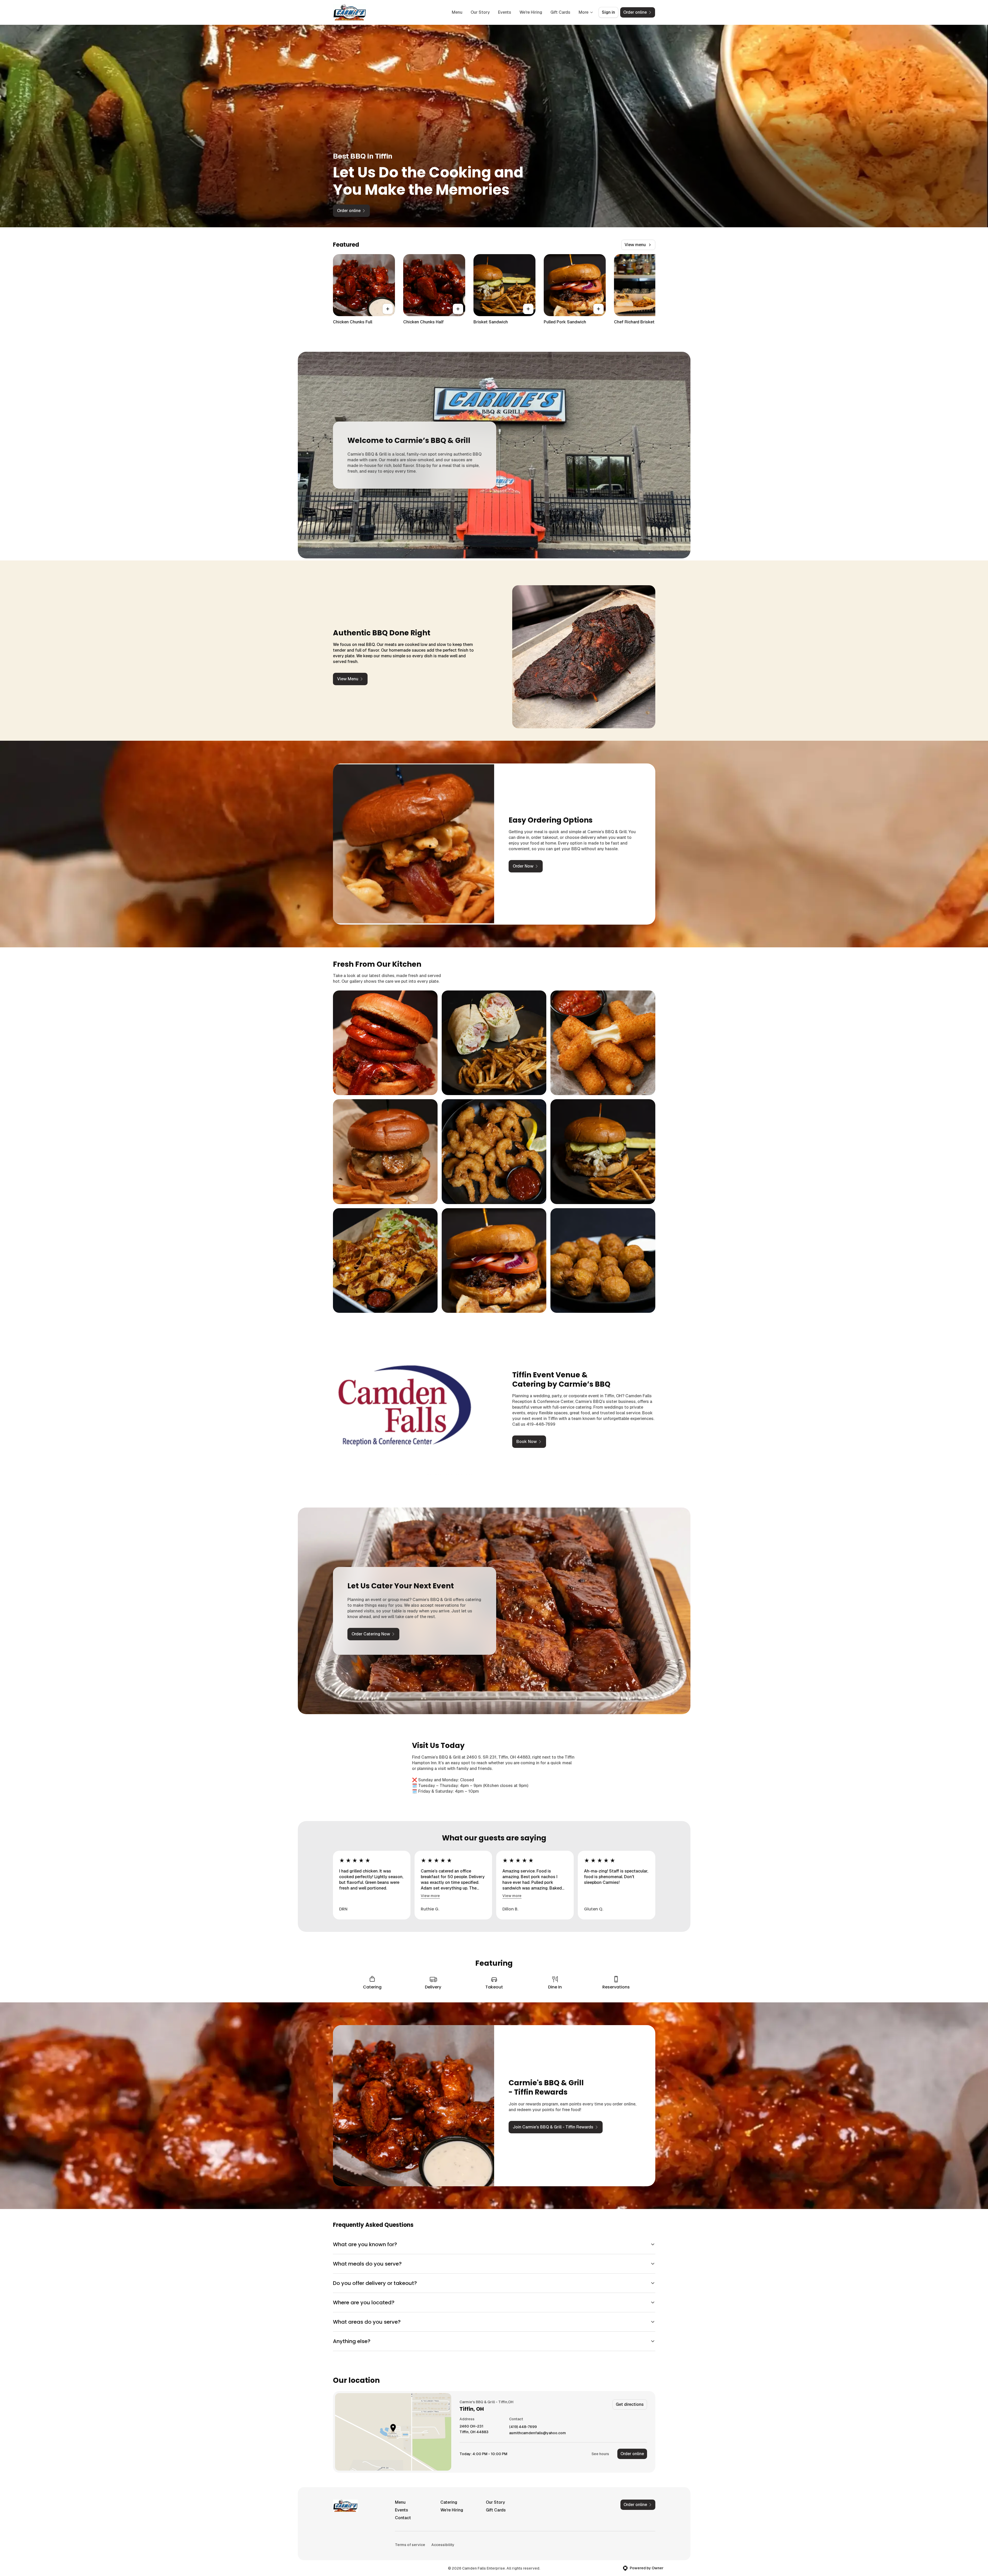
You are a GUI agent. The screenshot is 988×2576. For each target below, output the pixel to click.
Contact (403, 2518)
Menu (457, 12)
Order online (632, 2454)
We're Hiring (531, 12)
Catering (449, 2502)
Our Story (480, 12)
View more (430, 1896)
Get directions (630, 2404)
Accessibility (443, 2545)
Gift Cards (560, 12)
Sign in (608, 12)
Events (505, 12)
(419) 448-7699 (523, 2427)
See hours (600, 2454)
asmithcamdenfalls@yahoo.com (538, 2433)
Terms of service (410, 2545)
